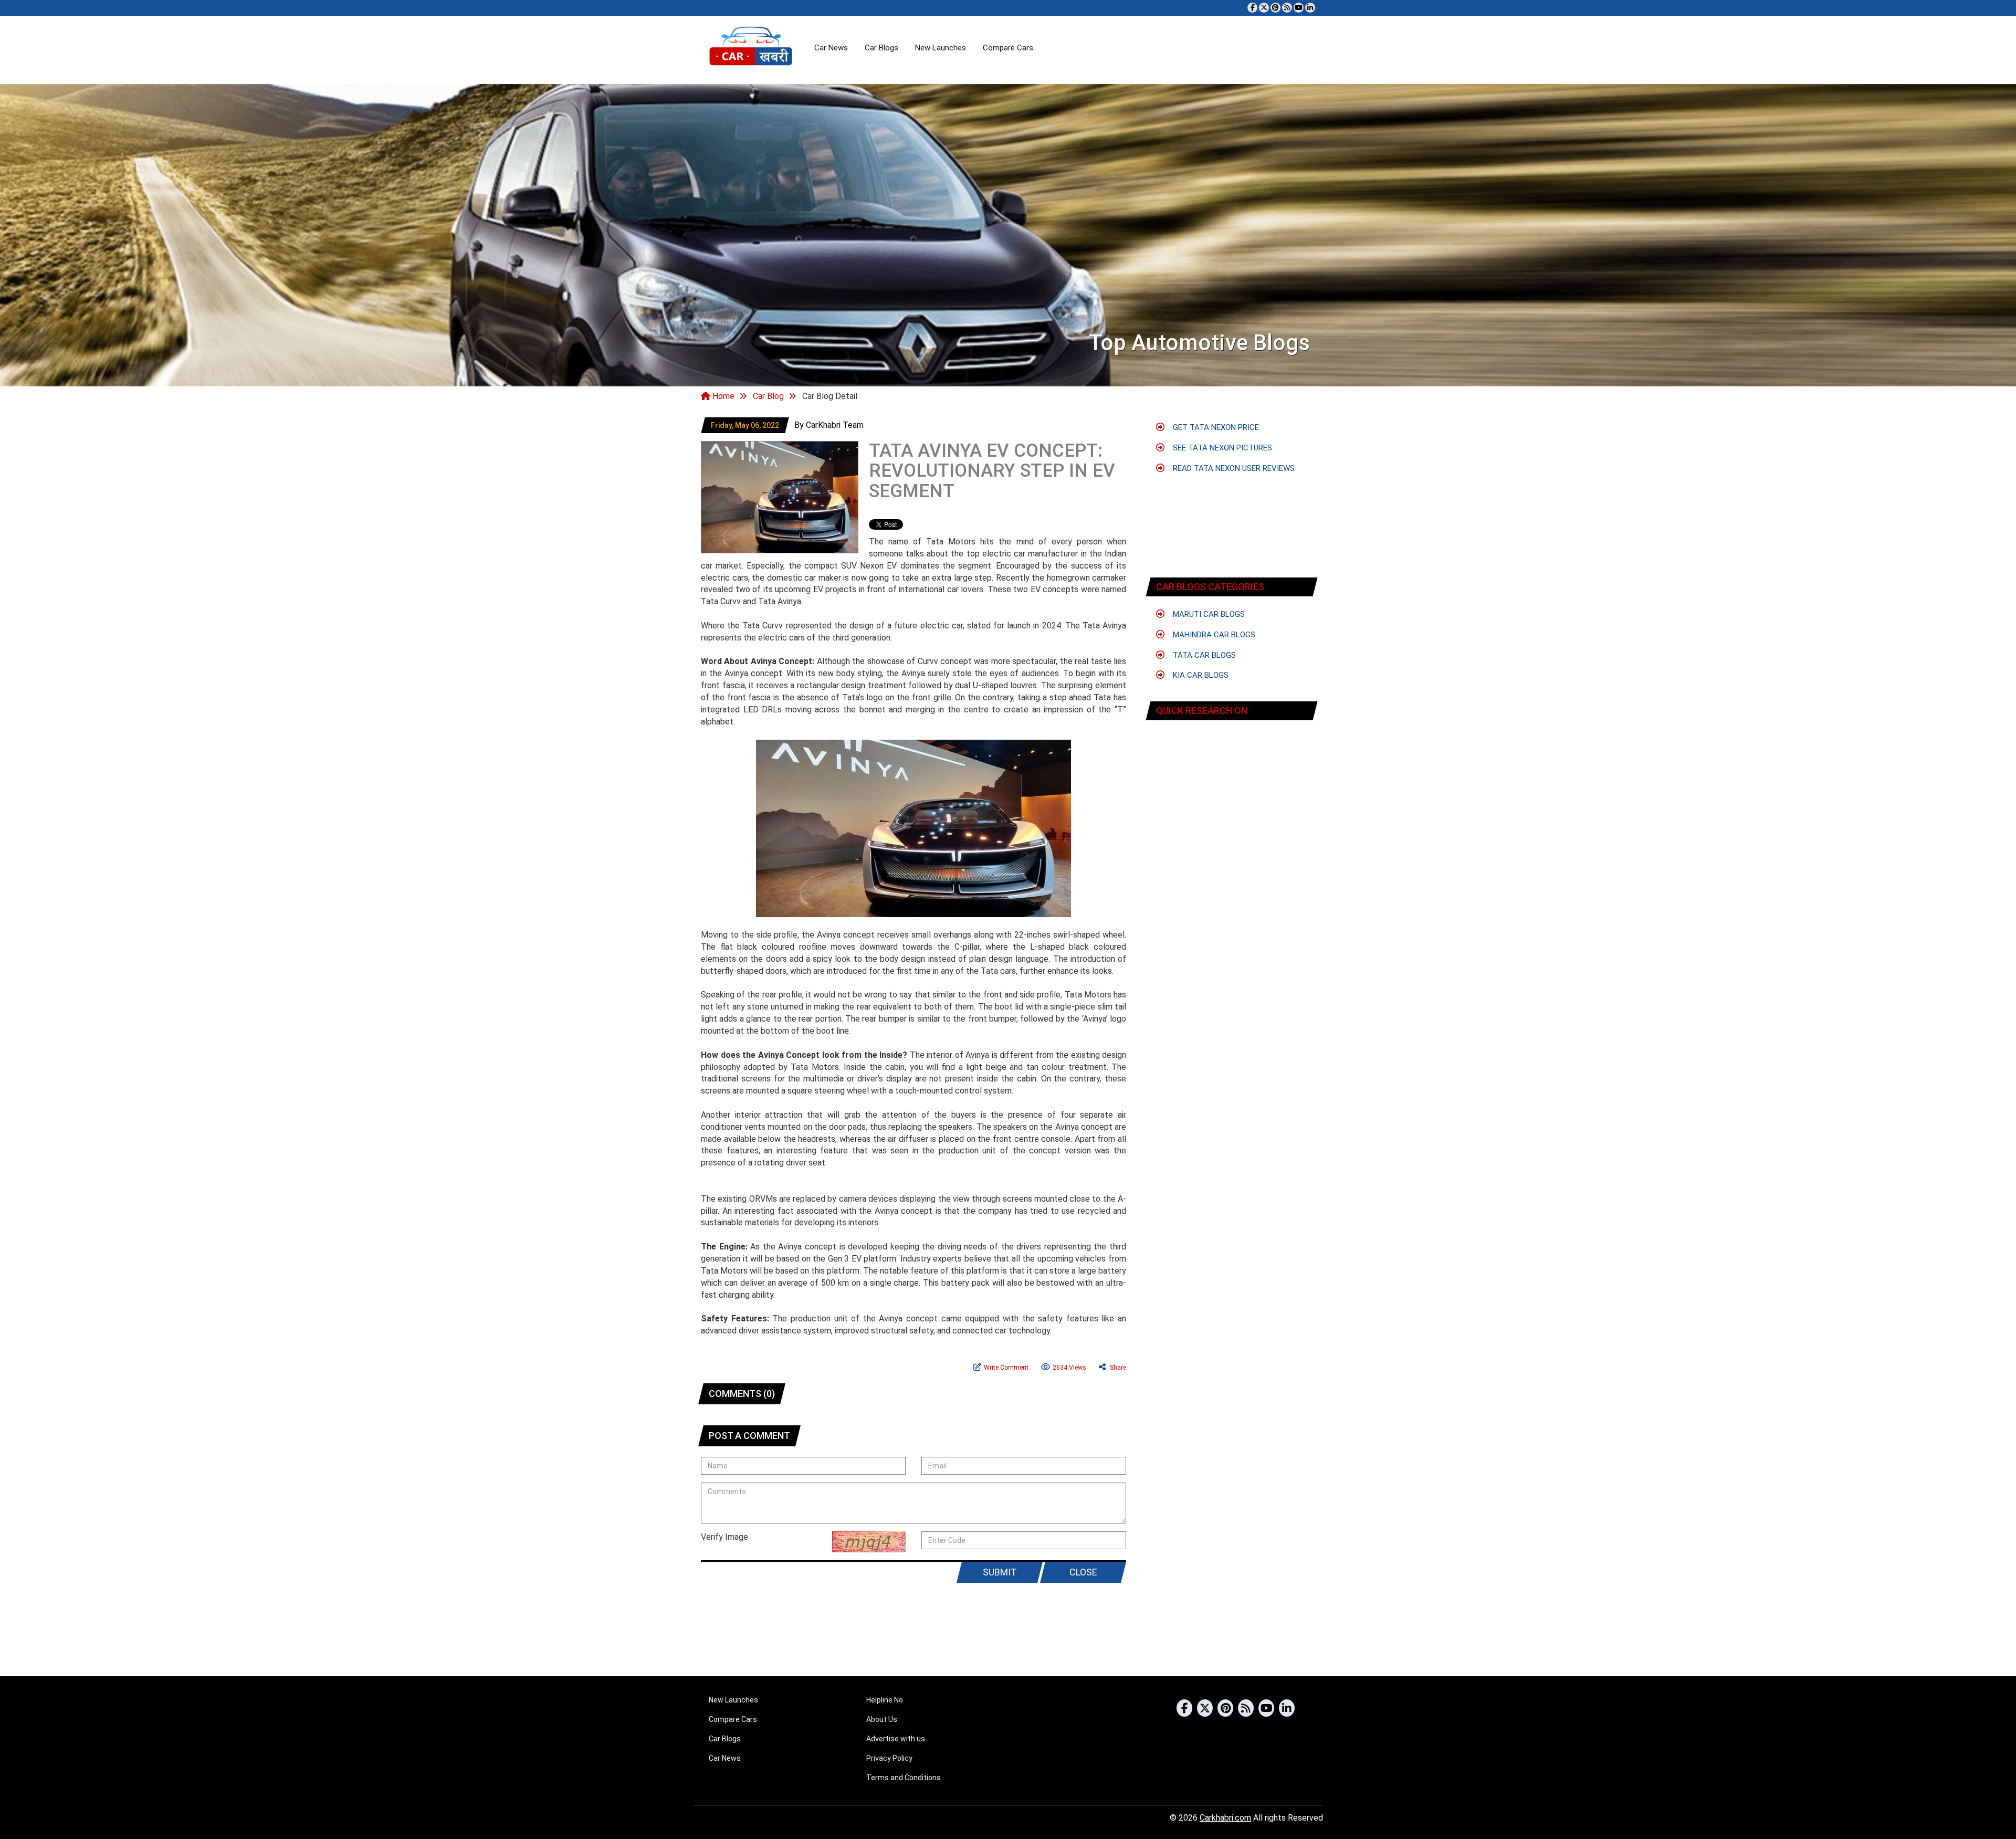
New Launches (941, 48)
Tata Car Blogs (1203, 655)
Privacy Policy (889, 1758)
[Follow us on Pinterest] (1275, 8)
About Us (882, 1719)
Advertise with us (896, 1739)
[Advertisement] (1008, 1636)
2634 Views (1069, 1368)
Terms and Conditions (904, 1778)
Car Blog (768, 396)
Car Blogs (881, 48)
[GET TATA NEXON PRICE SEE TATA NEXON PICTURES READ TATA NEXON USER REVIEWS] (1232, 759)
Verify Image (724, 1537)
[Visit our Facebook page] (1252, 8)
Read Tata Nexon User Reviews (1233, 468)
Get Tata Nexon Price (1215, 427)
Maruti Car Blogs (1208, 614)
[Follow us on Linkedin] (1310, 8)
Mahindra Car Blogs (1213, 635)
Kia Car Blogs (1200, 675)
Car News (831, 48)
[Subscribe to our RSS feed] (1287, 8)
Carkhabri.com (1225, 1818)
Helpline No (885, 1700)
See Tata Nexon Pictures (1221, 448)
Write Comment (1006, 1368)
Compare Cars (1008, 48)
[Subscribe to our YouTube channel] (1299, 8)
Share (1117, 1368)
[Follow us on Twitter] (1264, 8)
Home (722, 396)
